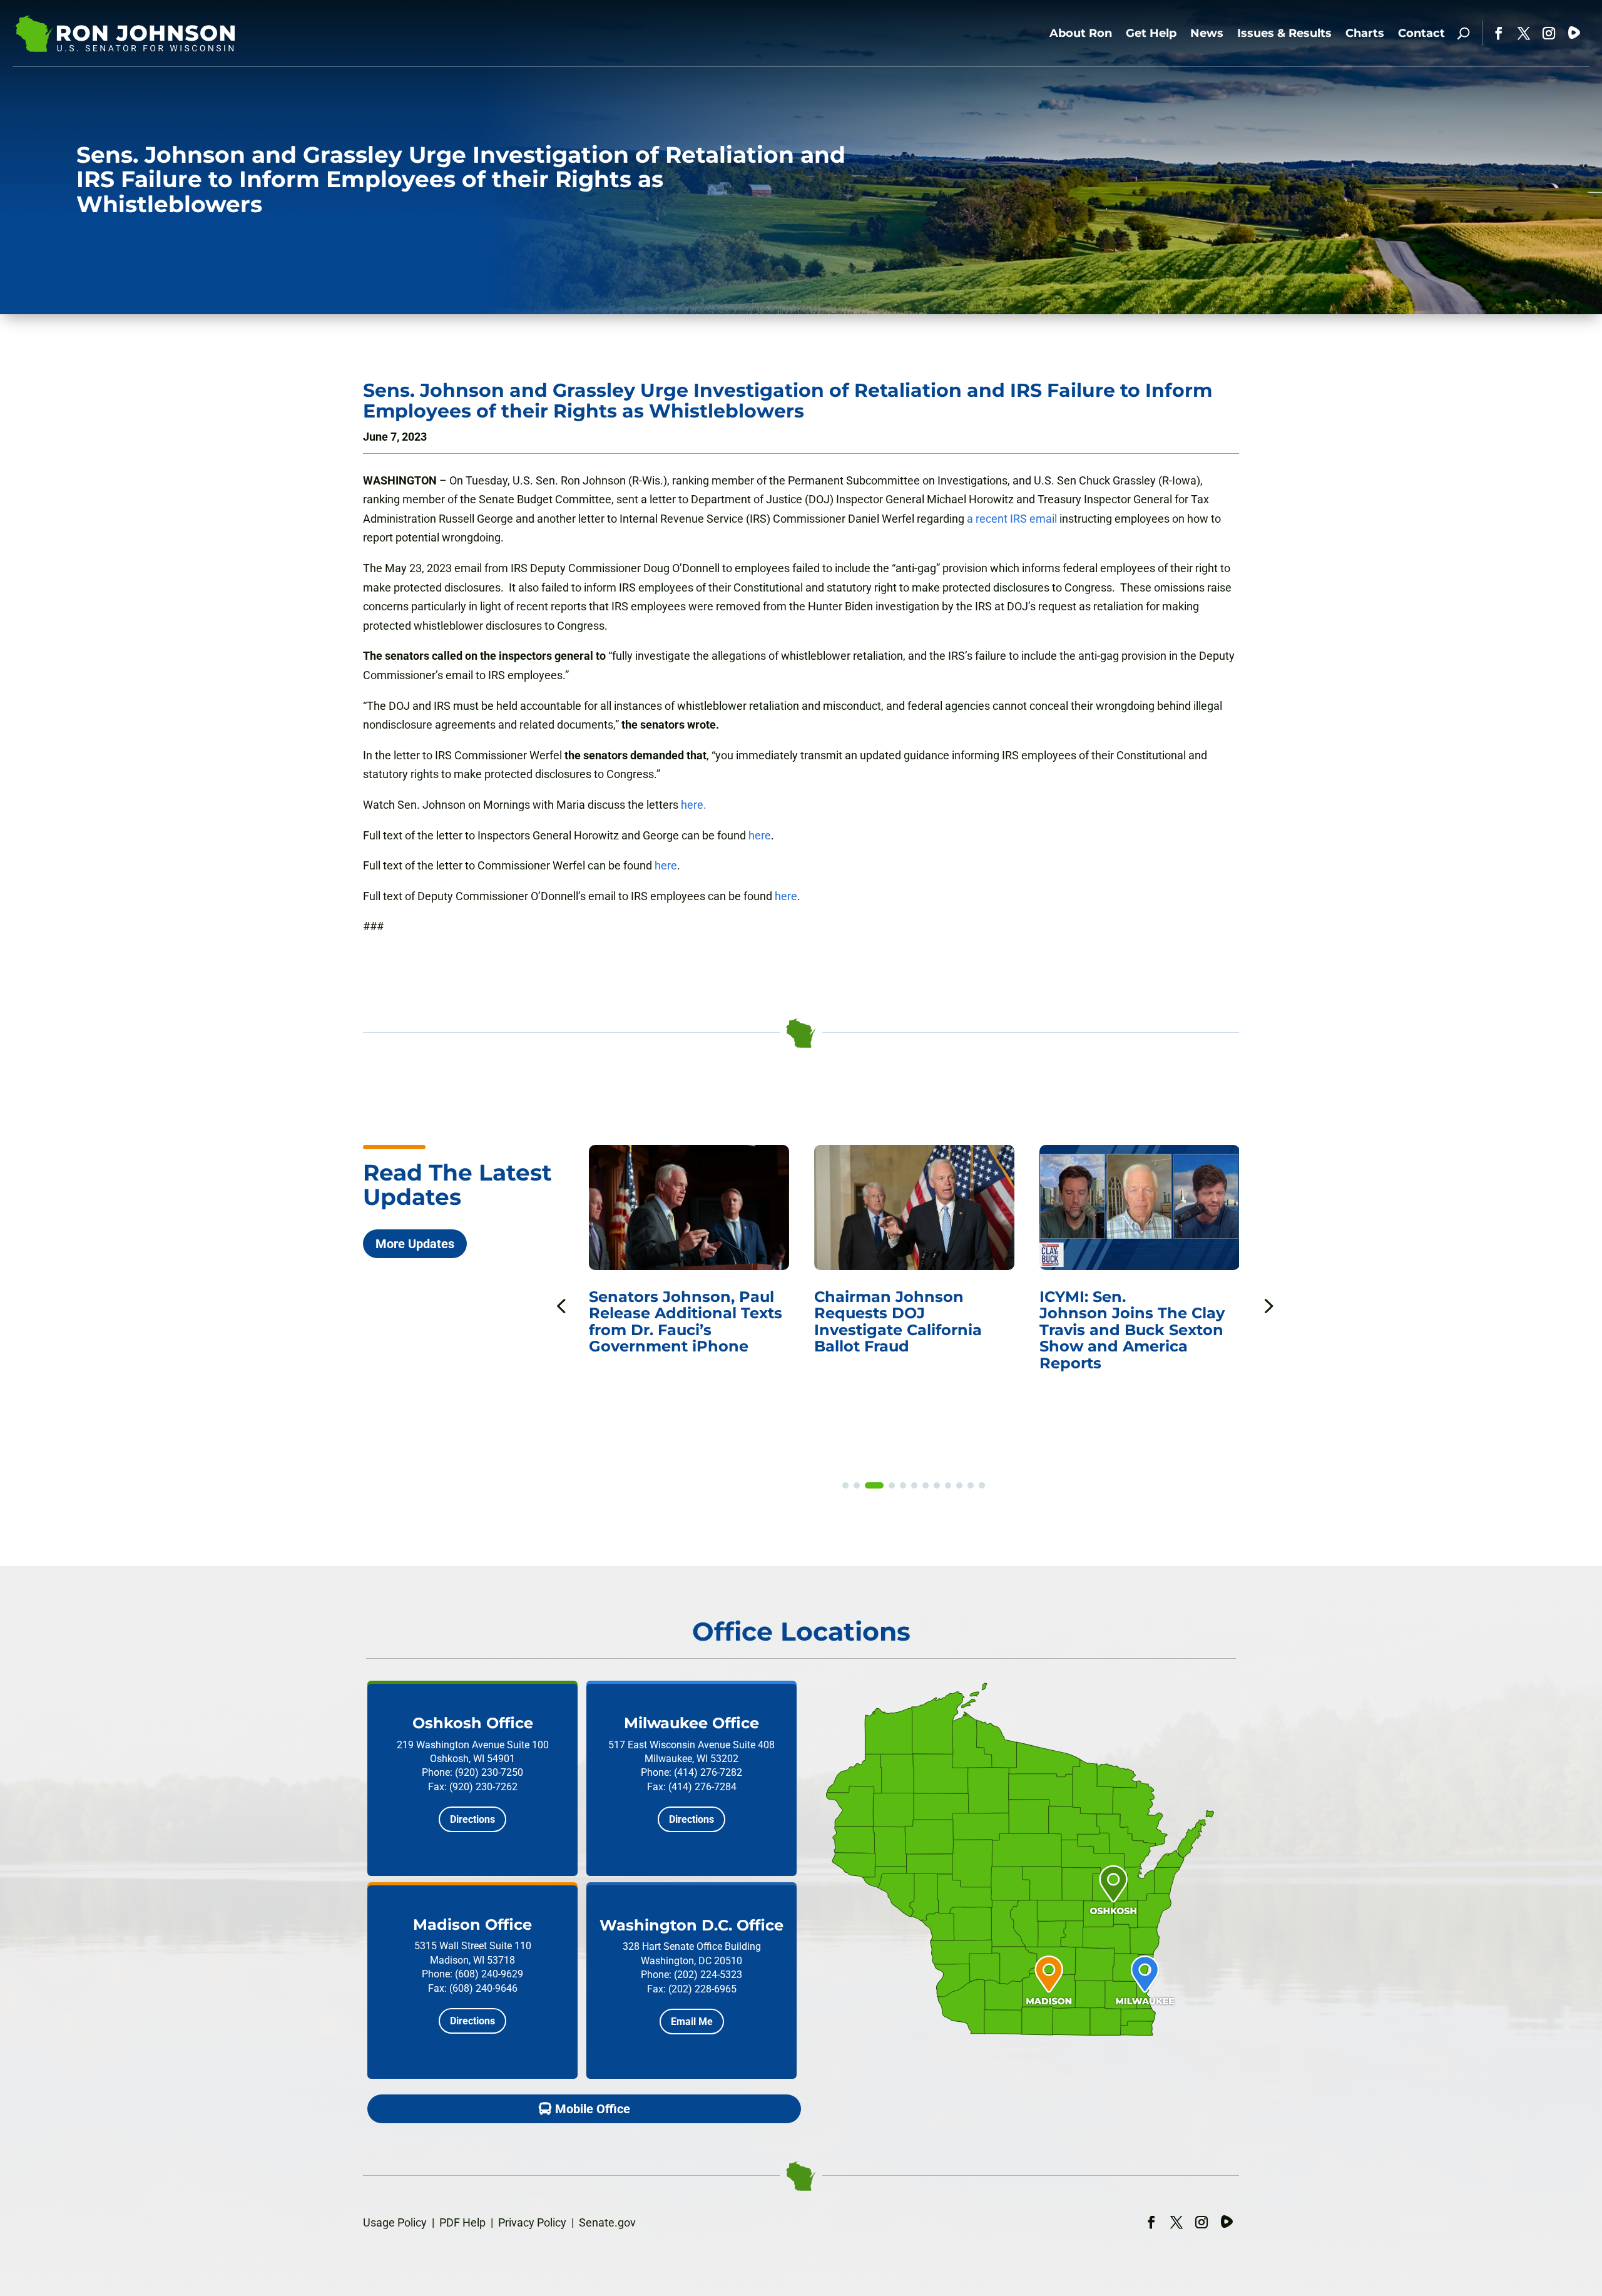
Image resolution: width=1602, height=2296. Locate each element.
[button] (1267, 1305)
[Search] (1463, 33)
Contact (1421, 33)
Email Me (692, 2022)
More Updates (415, 1244)
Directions (472, 1819)
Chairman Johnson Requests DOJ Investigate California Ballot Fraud (870, 1321)
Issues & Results (1284, 33)
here (760, 835)
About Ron (1081, 33)
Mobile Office (593, 2109)
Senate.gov (607, 2222)
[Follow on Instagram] (1549, 33)
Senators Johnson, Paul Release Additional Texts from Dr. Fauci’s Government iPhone (657, 1321)
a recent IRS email (1012, 519)
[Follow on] (1574, 33)
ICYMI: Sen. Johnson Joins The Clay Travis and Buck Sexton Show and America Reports (1104, 1330)
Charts (1365, 33)
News (1207, 33)
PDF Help (462, 2222)
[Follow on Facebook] (1499, 33)
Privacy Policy (532, 2222)
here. (694, 805)
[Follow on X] (1524, 33)
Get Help (1151, 33)
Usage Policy (395, 2222)
